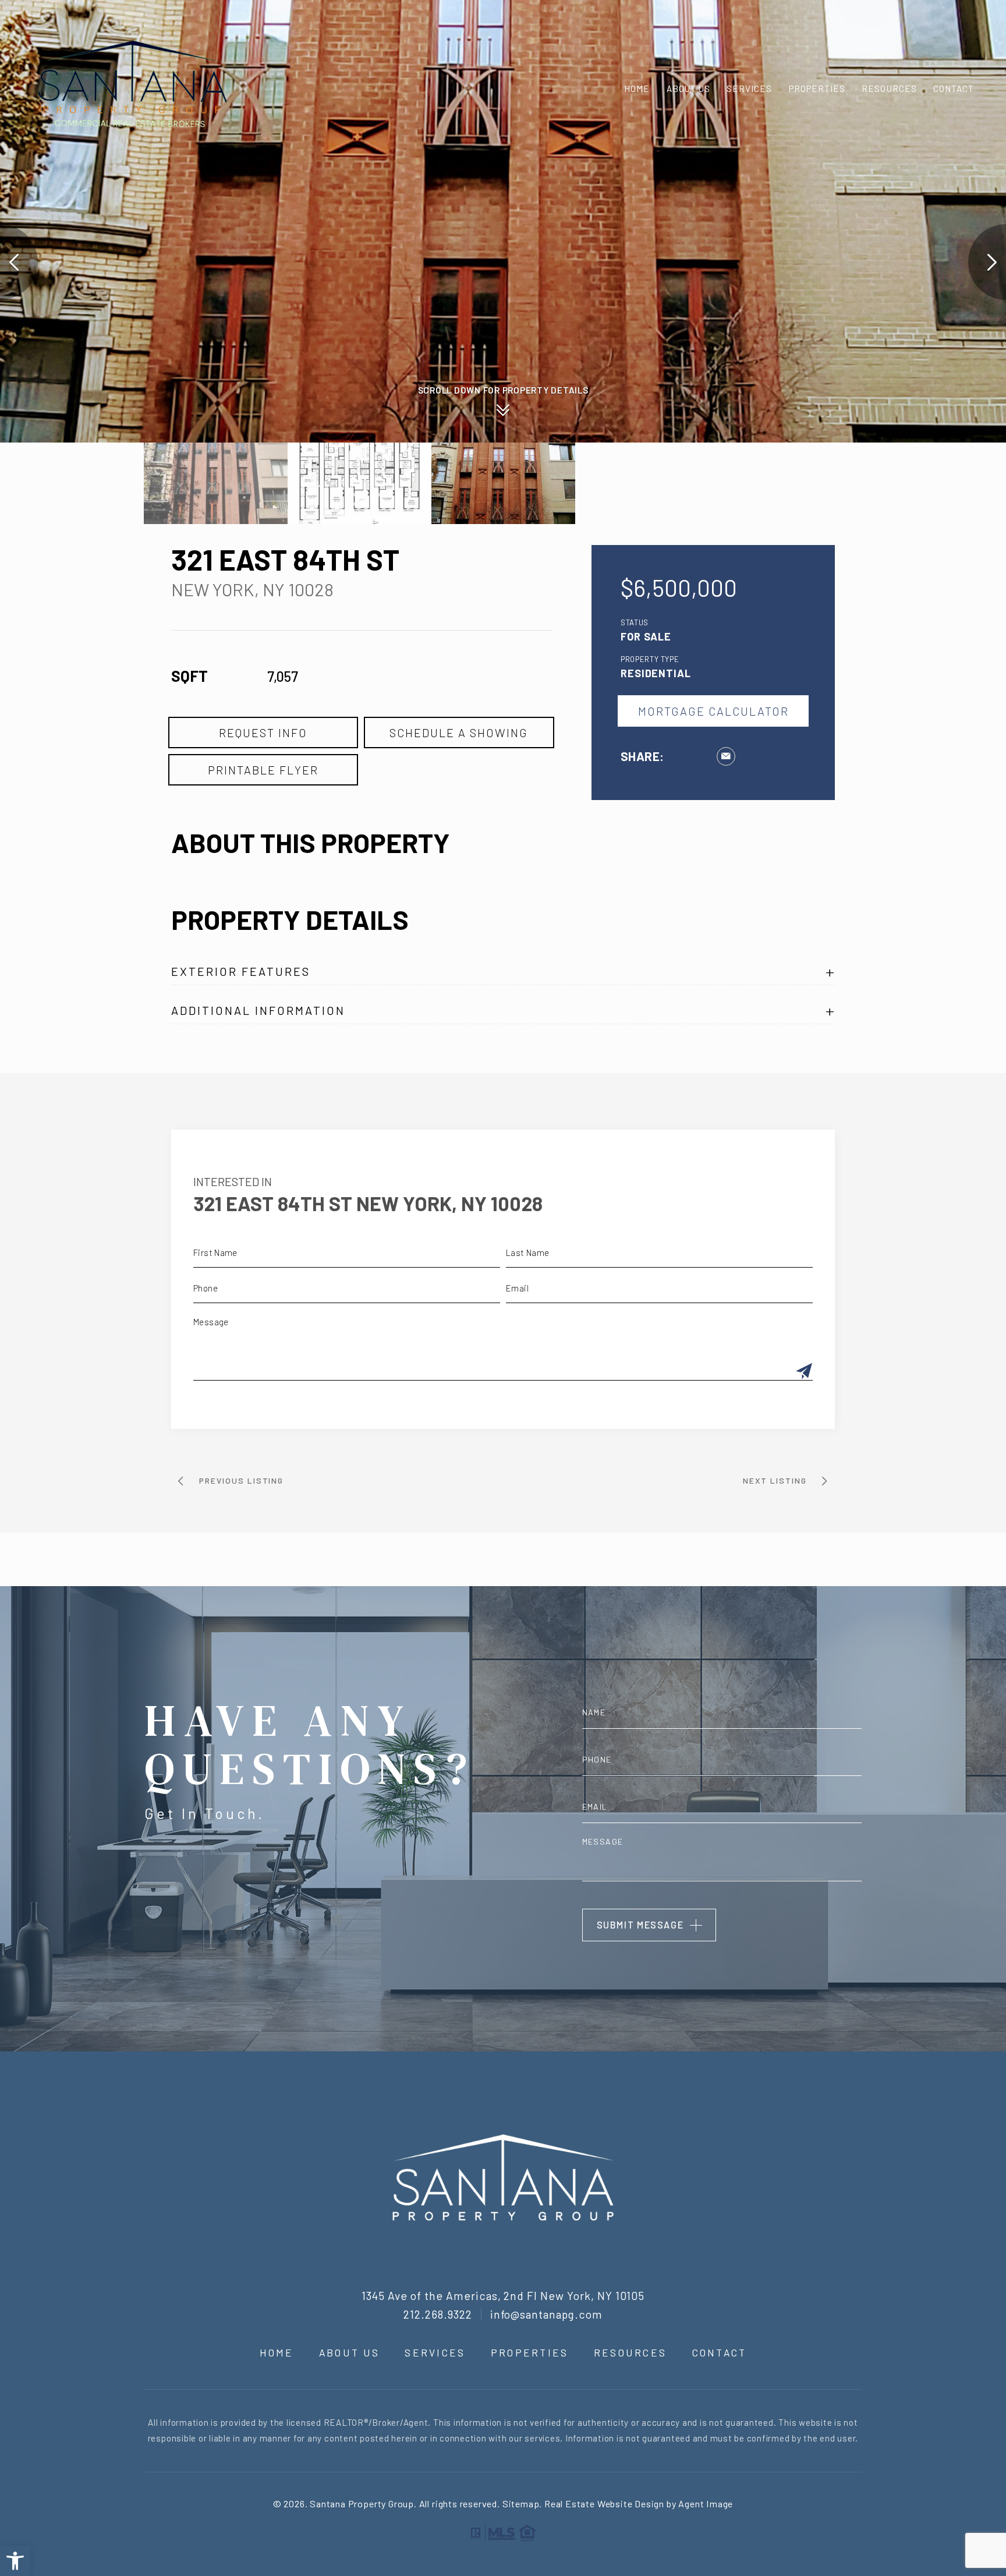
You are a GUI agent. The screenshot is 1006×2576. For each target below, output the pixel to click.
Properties (817, 89)
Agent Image (706, 2504)
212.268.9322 (438, 2314)
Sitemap (521, 2504)
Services (749, 89)
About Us (688, 89)
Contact (954, 89)
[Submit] (804, 1372)
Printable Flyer (263, 770)
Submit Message (640, 1925)
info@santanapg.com (547, 2314)
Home (637, 89)
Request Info (263, 733)
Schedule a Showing (459, 733)
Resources (889, 89)
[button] (15, 2561)
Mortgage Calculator (713, 711)
